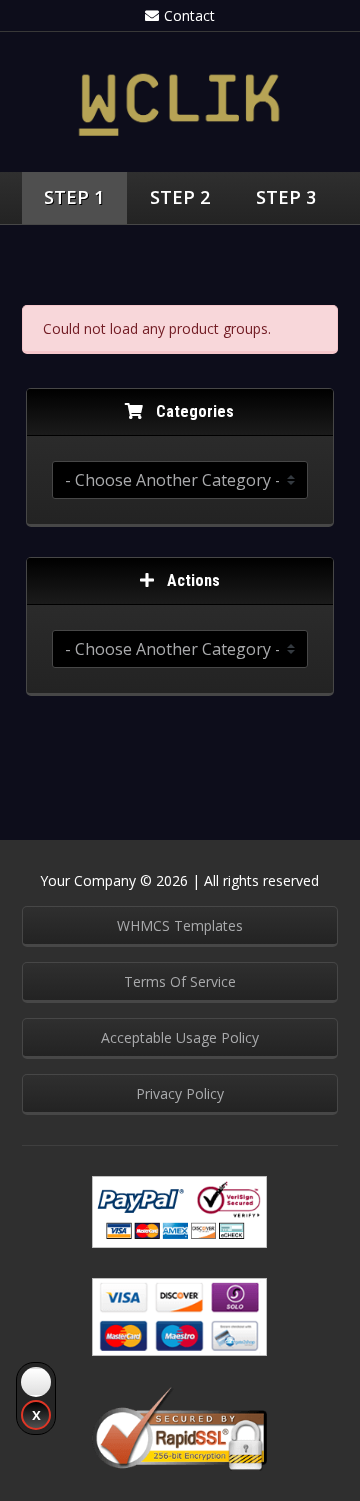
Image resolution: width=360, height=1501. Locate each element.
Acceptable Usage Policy (180, 1037)
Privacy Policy (180, 1093)
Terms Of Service (180, 981)
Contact (189, 15)
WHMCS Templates (180, 925)
